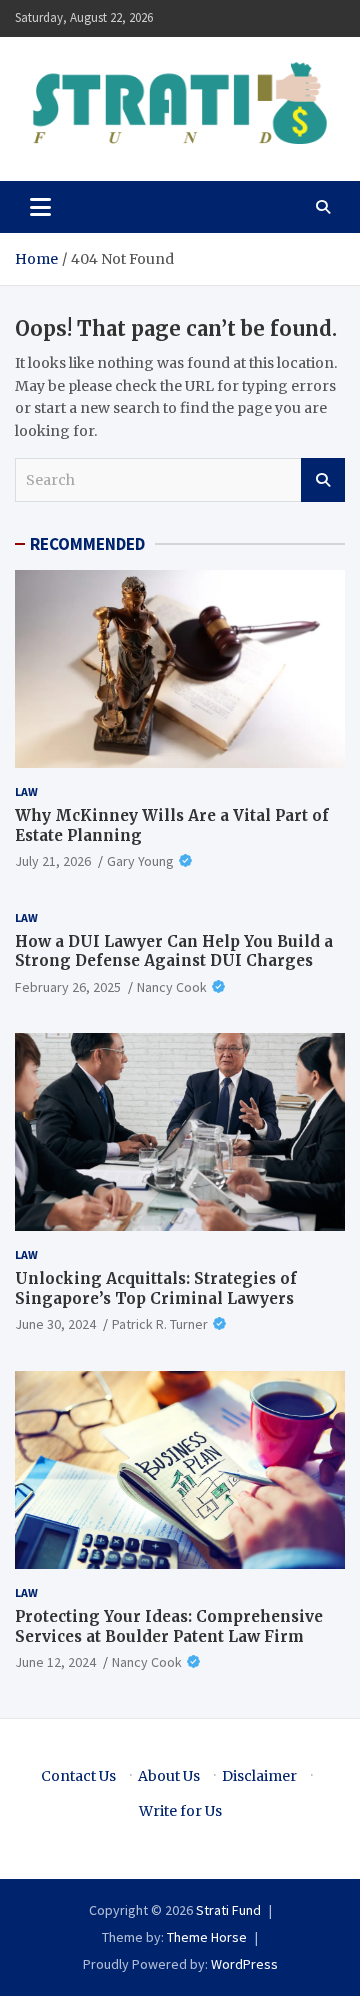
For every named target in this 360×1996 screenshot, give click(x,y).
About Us (169, 1776)
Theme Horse (207, 1937)
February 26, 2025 (68, 987)
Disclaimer (259, 1776)
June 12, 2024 (55, 1662)
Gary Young (140, 861)
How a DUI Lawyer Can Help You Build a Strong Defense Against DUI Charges (174, 951)
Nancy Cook (172, 987)
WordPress (244, 1964)
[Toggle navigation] (40, 207)
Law (26, 791)
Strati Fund (228, 1910)
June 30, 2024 (55, 1324)
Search (323, 480)
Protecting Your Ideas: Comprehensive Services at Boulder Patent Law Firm (169, 1626)
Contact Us (78, 1776)
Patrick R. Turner (160, 1324)
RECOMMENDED (87, 544)
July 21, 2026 (53, 861)
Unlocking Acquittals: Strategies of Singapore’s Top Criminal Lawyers (156, 1288)
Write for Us (180, 1811)
